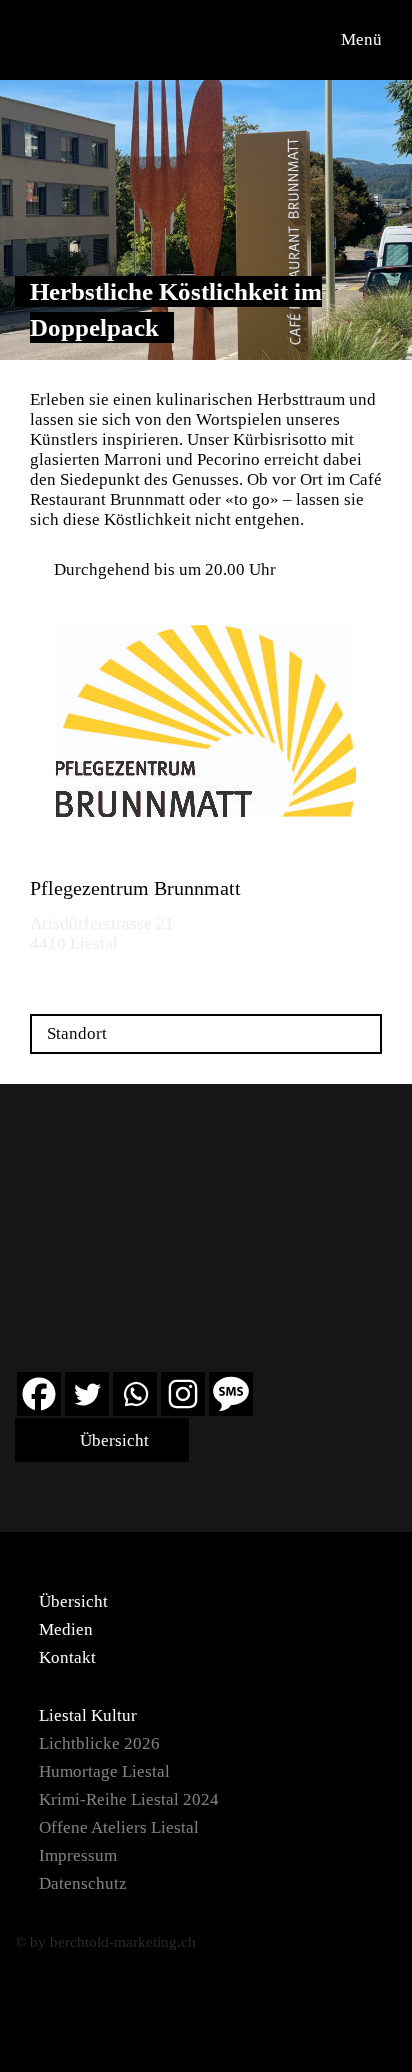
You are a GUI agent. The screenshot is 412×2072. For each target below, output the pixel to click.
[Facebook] (39, 1394)
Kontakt (67, 1657)
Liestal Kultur (88, 1715)
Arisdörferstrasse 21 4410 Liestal (102, 933)
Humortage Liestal (104, 1771)
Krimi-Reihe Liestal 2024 (129, 1799)
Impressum (78, 1855)
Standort (77, 1033)
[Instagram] (183, 1394)
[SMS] (231, 1394)
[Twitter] (87, 1394)
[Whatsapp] (135, 1394)
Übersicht (112, 1440)
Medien (66, 1629)
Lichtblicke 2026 (99, 1743)
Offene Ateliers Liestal (119, 1827)
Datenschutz (83, 1883)
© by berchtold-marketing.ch (105, 1942)
